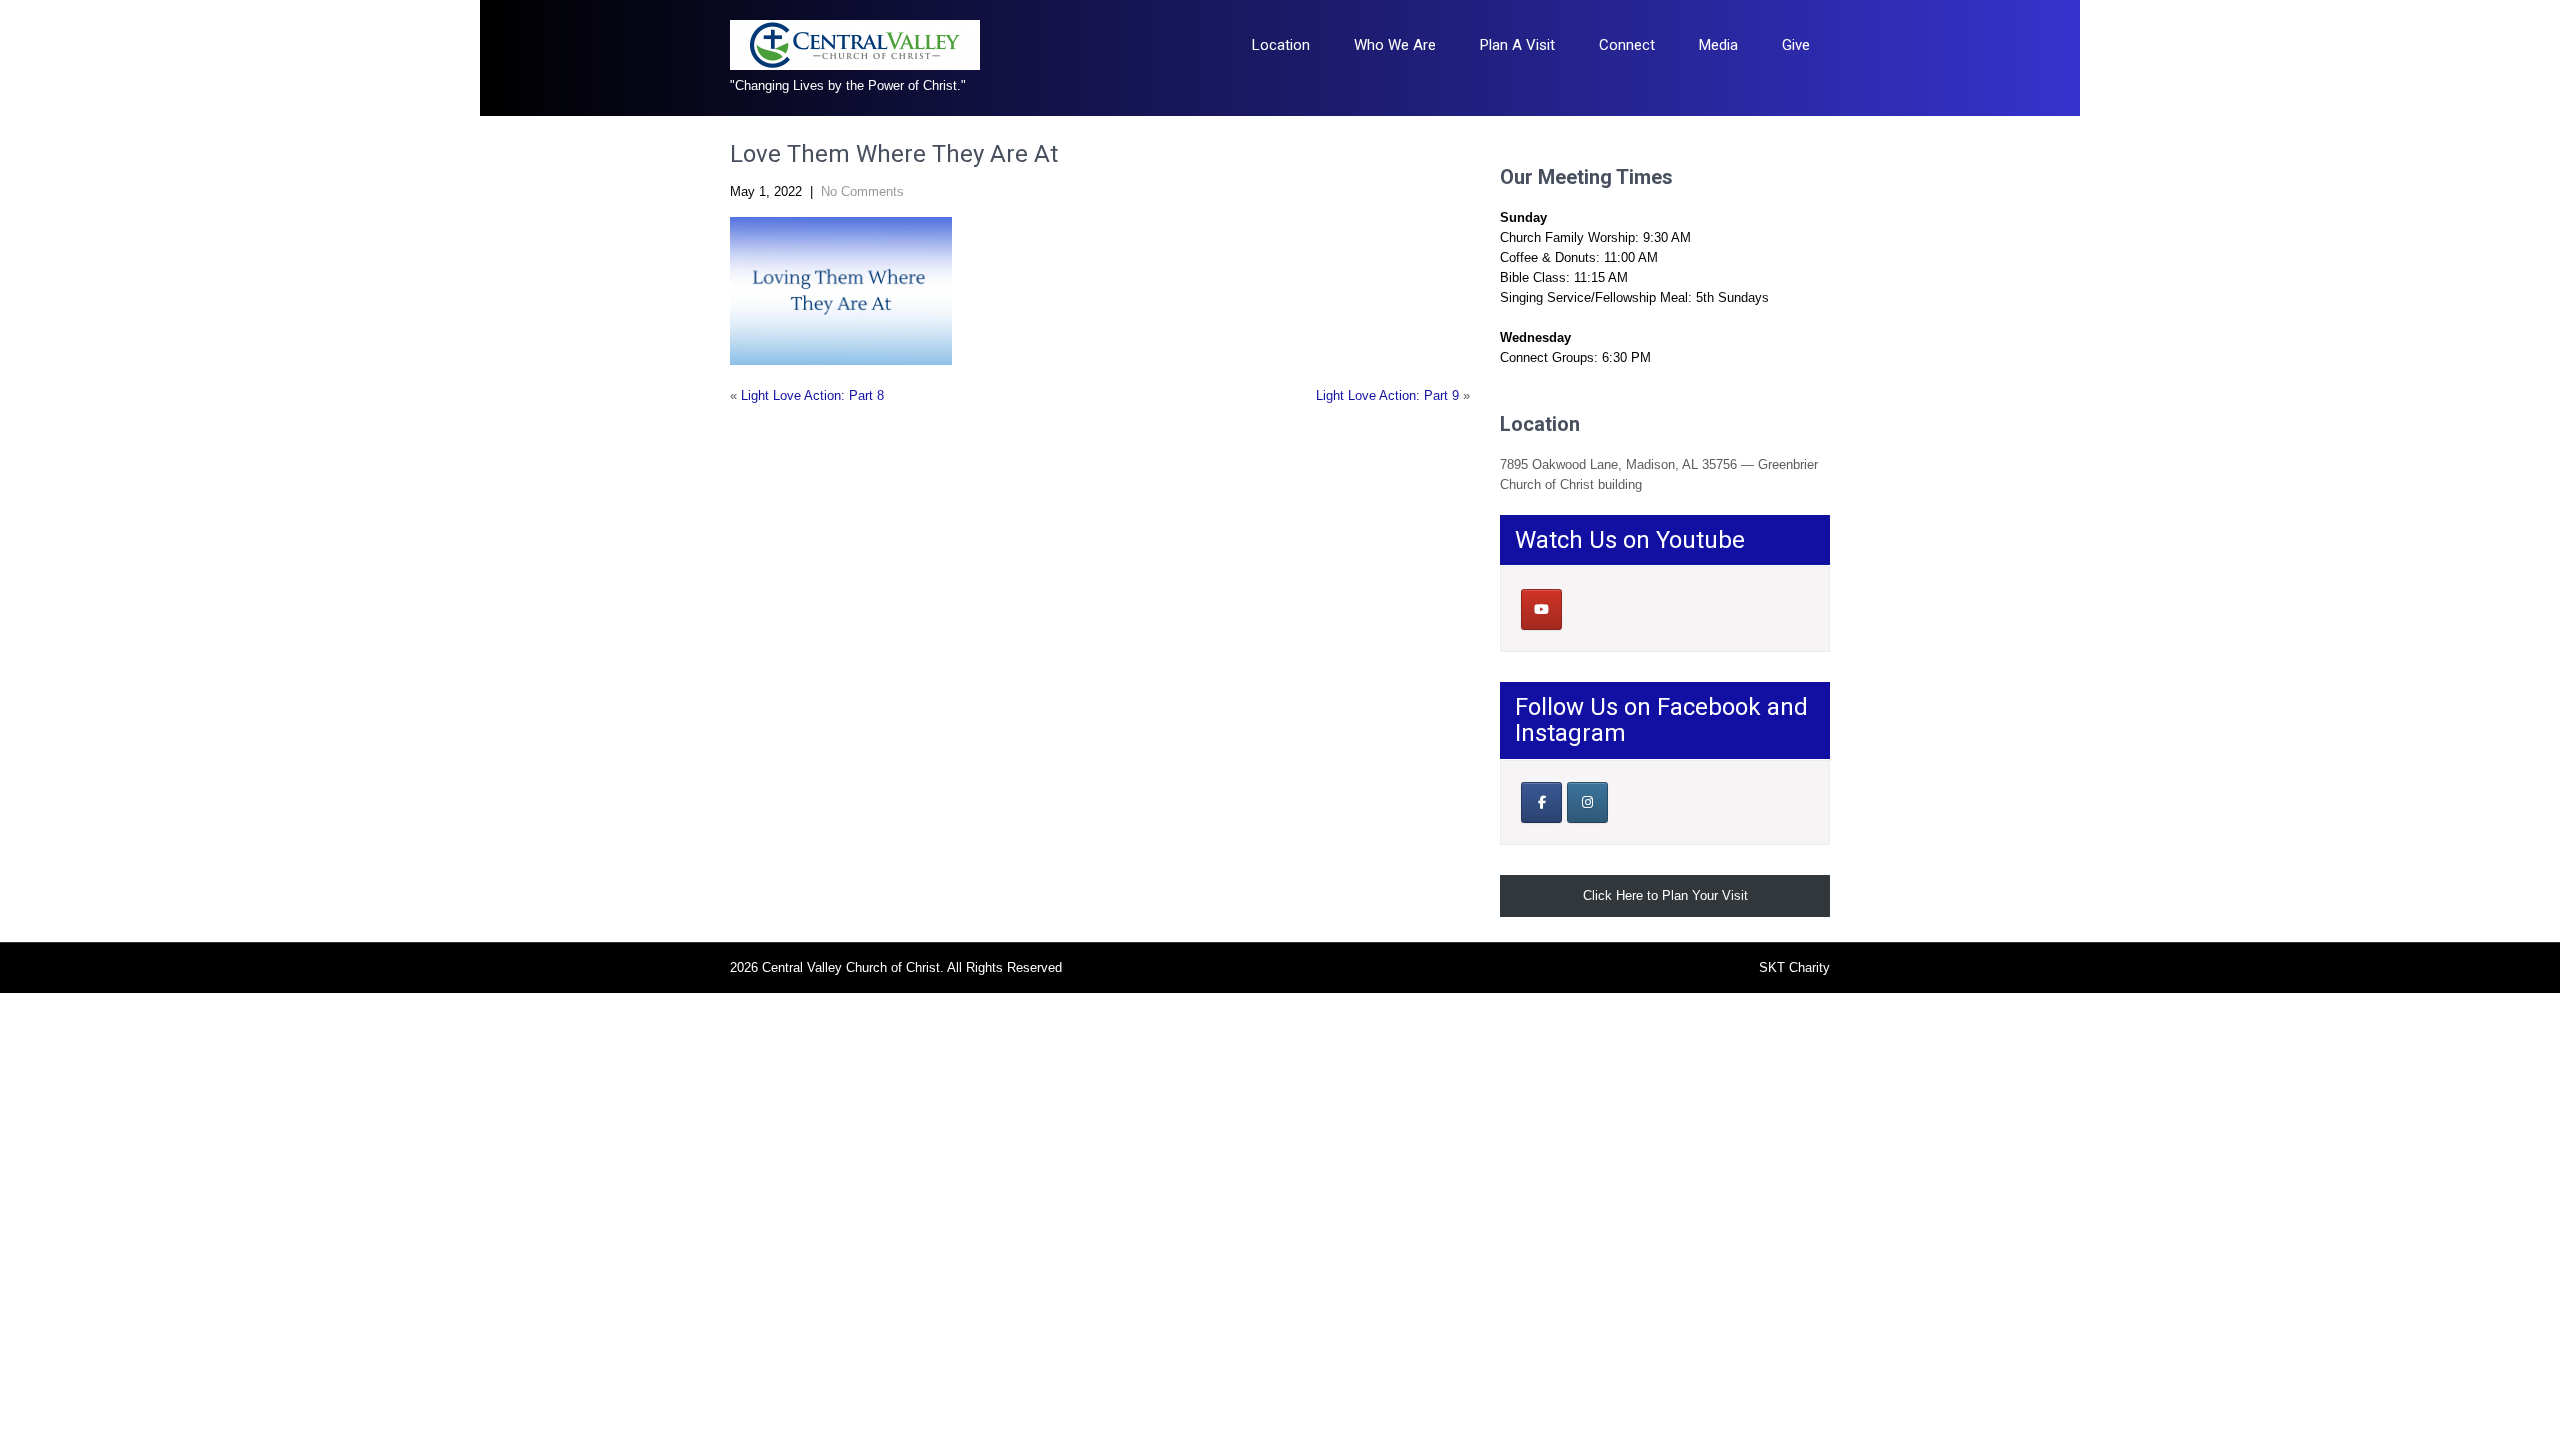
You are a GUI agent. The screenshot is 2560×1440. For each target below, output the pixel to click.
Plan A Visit (1517, 45)
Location (1281, 45)
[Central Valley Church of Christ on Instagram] (1587, 802)
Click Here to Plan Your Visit (1665, 895)
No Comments (862, 191)
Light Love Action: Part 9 (1387, 395)
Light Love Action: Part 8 (812, 395)
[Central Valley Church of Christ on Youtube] (1541, 609)
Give (1796, 45)
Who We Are (1395, 45)
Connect (1627, 45)
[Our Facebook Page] (1541, 802)
